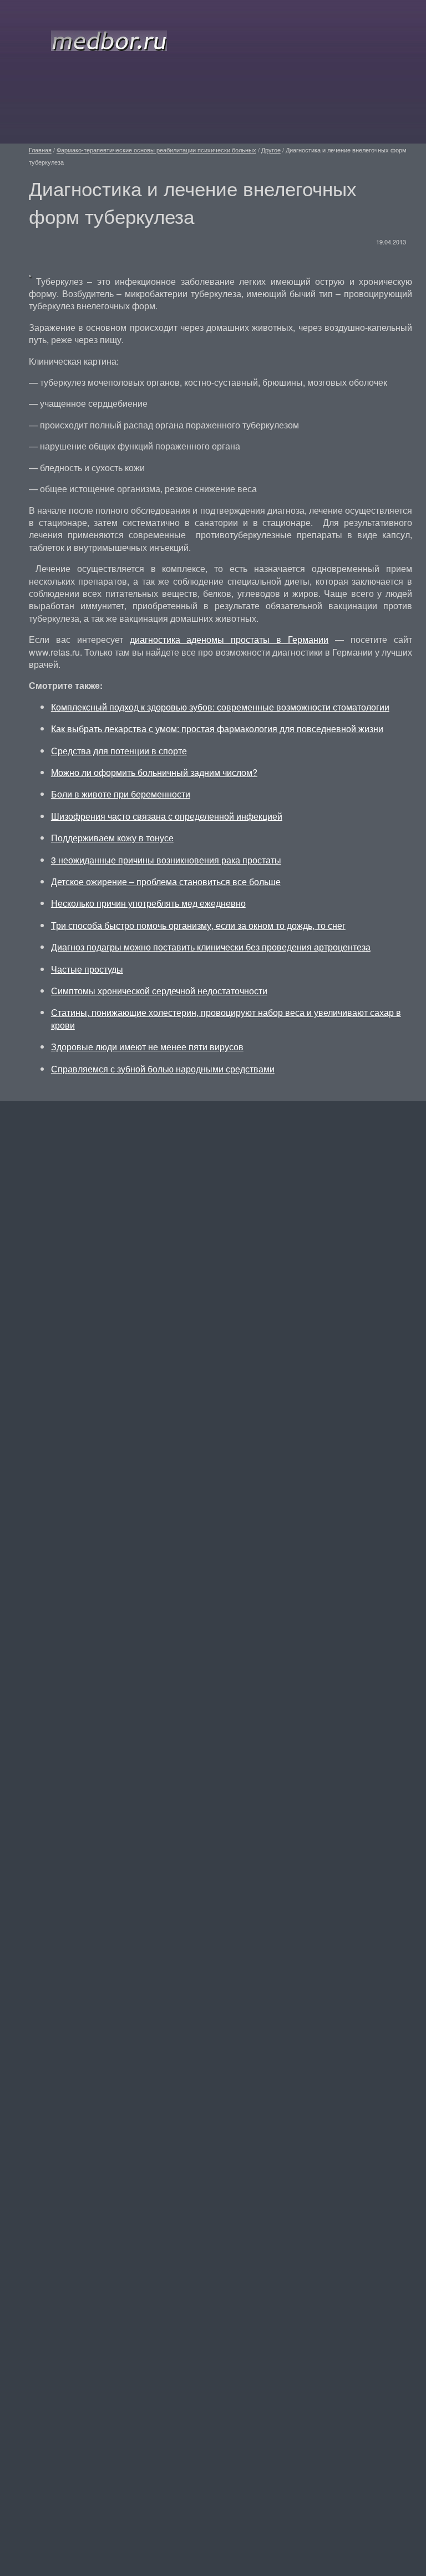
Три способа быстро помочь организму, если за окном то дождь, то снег (198, 925)
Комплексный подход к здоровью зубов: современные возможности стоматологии (220, 707)
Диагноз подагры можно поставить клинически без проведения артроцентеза (211, 947)
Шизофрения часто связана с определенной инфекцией (167, 816)
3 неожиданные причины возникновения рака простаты (166, 860)
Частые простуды (87, 969)
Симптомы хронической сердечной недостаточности (159, 991)
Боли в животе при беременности (121, 794)
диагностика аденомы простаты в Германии (229, 639)
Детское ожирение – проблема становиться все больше (166, 881)
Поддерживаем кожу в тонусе (112, 838)
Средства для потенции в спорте (119, 751)
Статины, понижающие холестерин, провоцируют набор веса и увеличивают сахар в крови (226, 1018)
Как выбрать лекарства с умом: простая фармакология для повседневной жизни (217, 729)
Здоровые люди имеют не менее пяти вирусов (147, 1047)
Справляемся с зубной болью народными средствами (163, 1069)
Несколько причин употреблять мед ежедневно (148, 903)
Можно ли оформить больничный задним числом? (154, 772)
